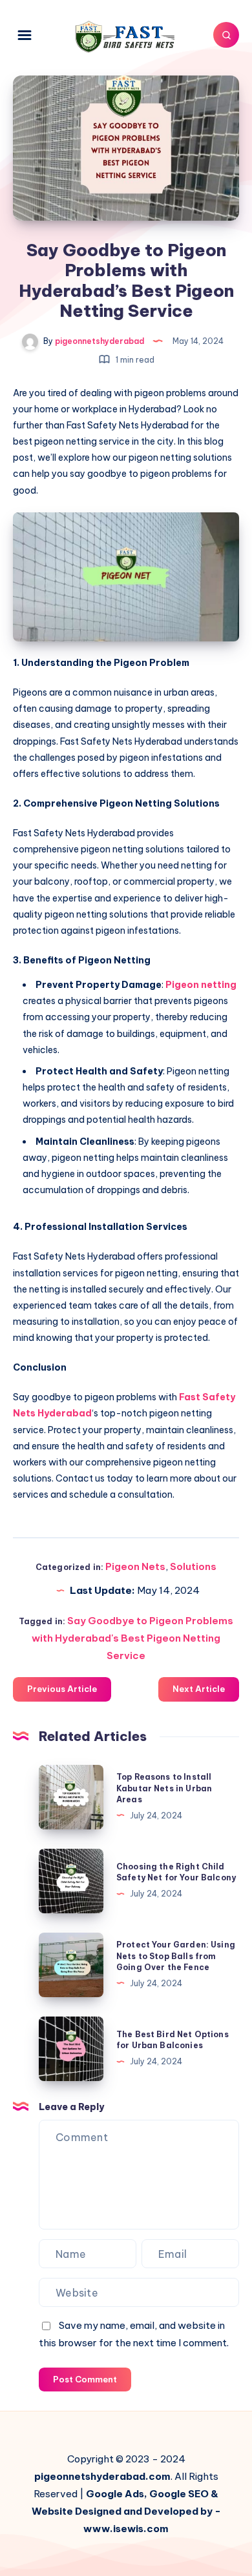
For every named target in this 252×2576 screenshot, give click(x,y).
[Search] (226, 35)
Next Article (199, 1689)
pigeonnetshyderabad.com (102, 2476)
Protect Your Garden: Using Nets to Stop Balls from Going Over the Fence (176, 1956)
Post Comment (85, 2379)
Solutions (193, 1566)
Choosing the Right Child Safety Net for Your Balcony (176, 1872)
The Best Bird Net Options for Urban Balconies (173, 2040)
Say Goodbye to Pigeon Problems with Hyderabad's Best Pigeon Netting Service (132, 1638)
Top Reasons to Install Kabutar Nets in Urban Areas (164, 1788)
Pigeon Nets (135, 1566)
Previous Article (62, 1689)
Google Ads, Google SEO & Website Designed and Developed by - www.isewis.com (126, 2511)
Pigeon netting (201, 985)
